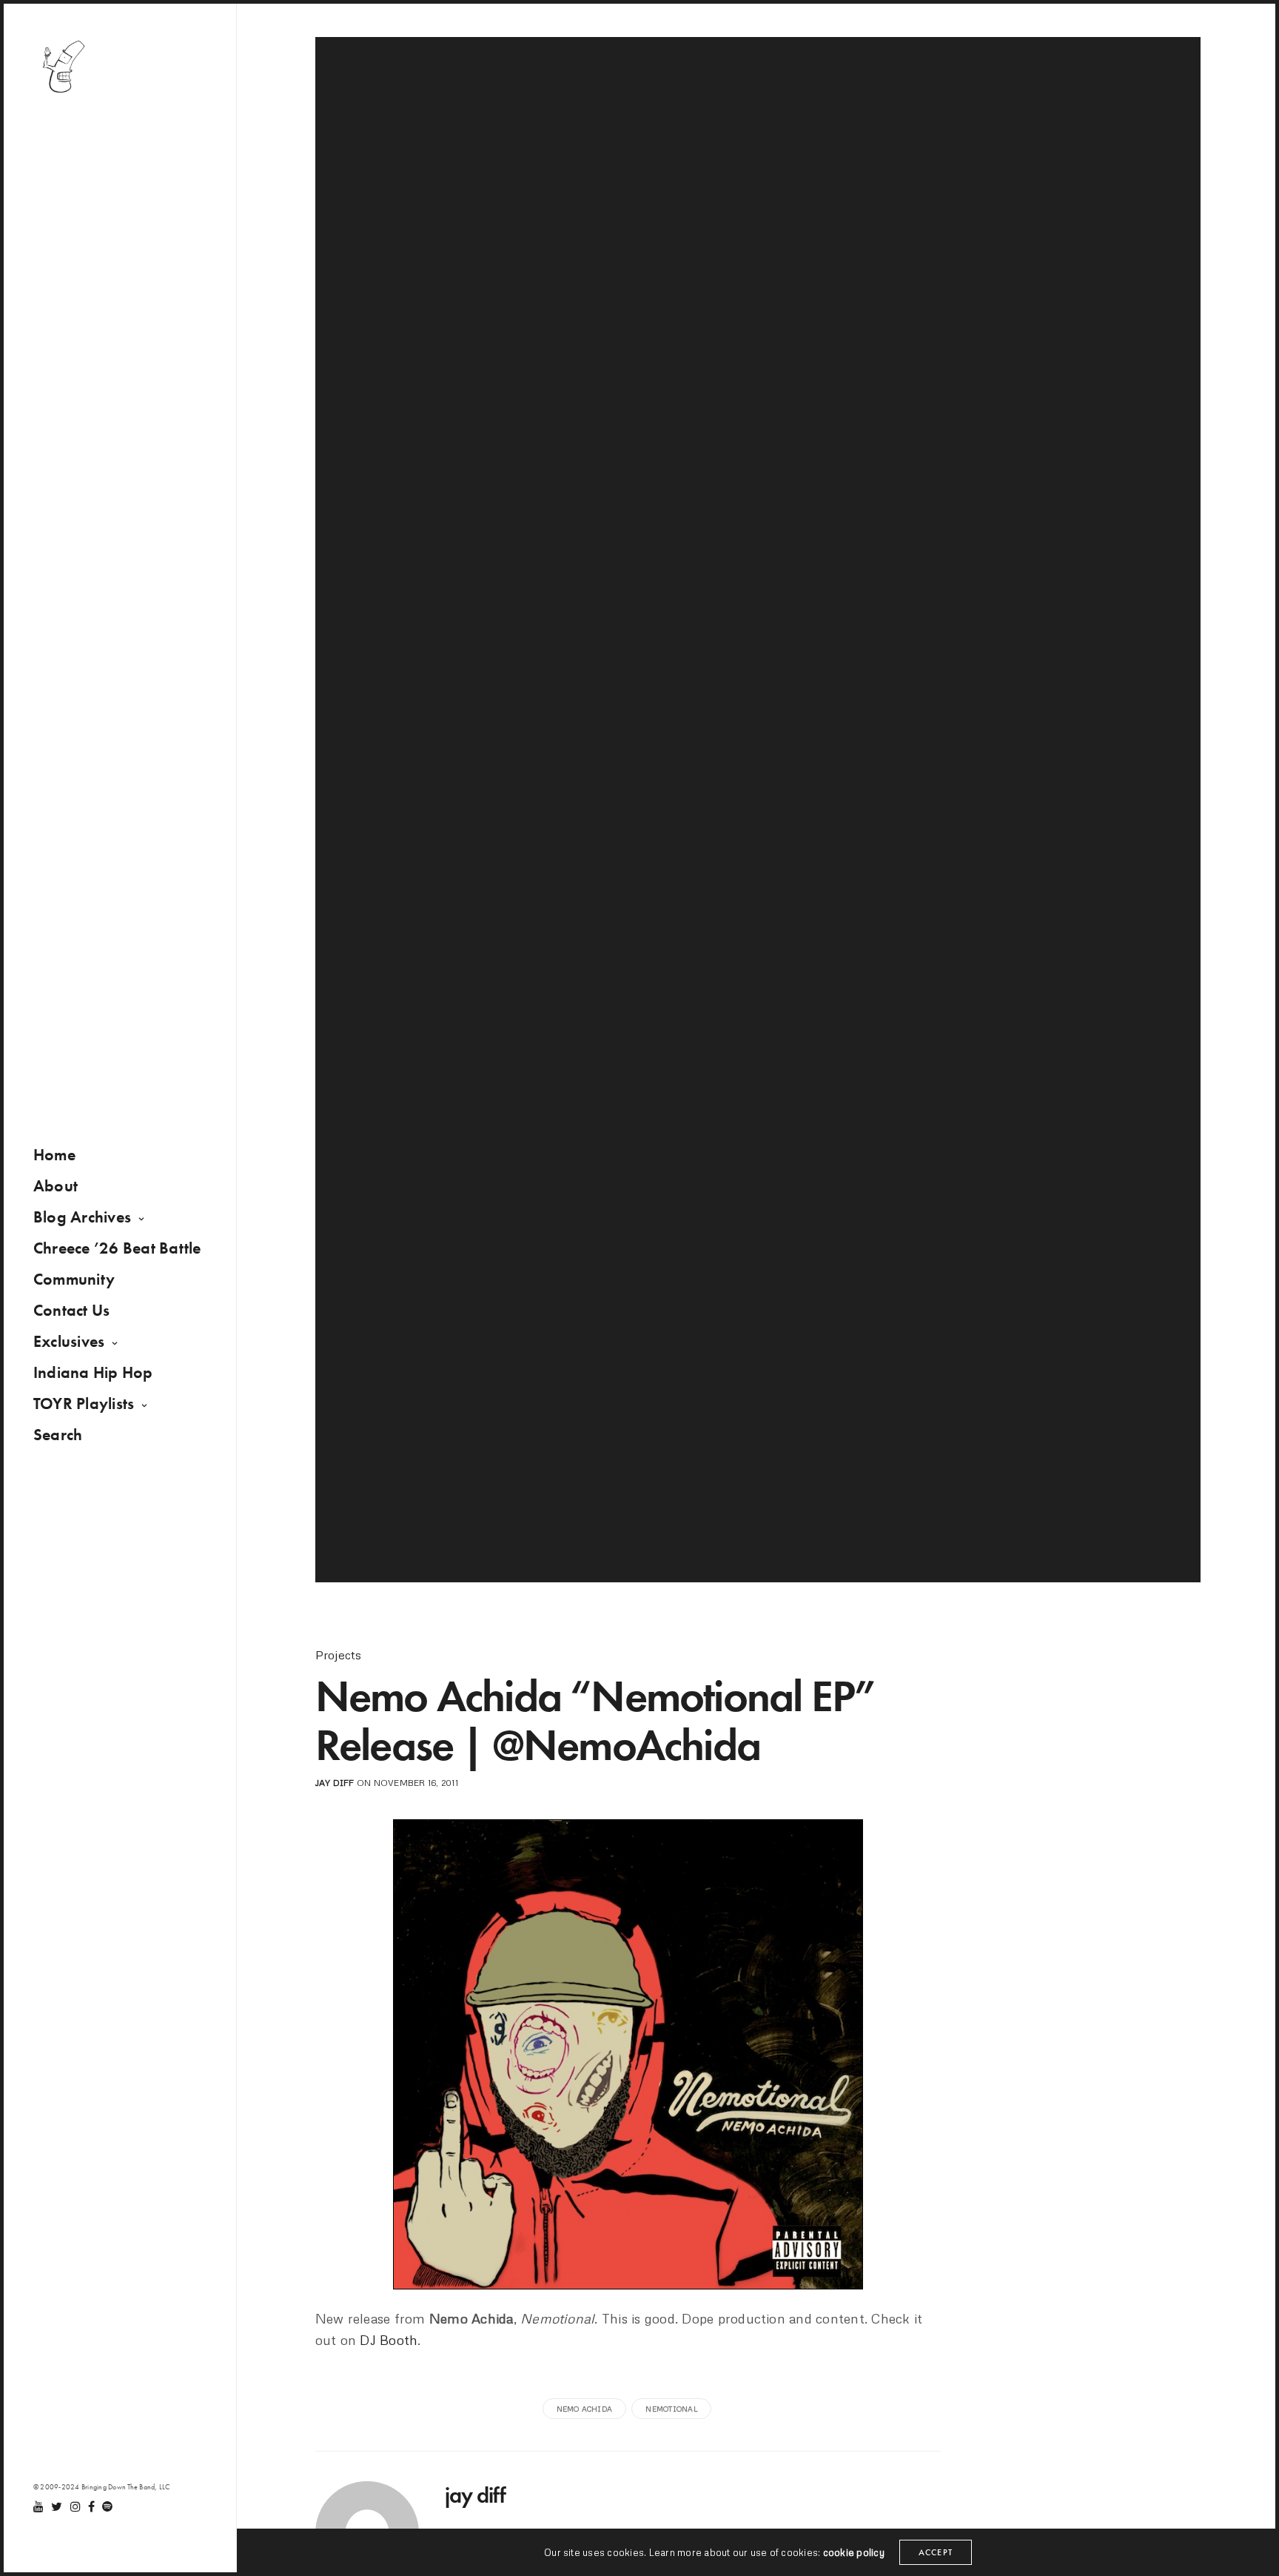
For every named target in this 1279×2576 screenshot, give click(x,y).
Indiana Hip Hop (93, 1372)
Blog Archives (82, 1217)
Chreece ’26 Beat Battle (117, 1248)
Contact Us (71, 1310)
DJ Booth (389, 2340)
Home (54, 1155)
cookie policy (854, 2552)
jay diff (335, 1783)
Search (58, 1435)
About (56, 1186)
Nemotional (671, 2409)
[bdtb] (63, 67)
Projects (339, 1655)
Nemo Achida (585, 2409)
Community (74, 1279)
